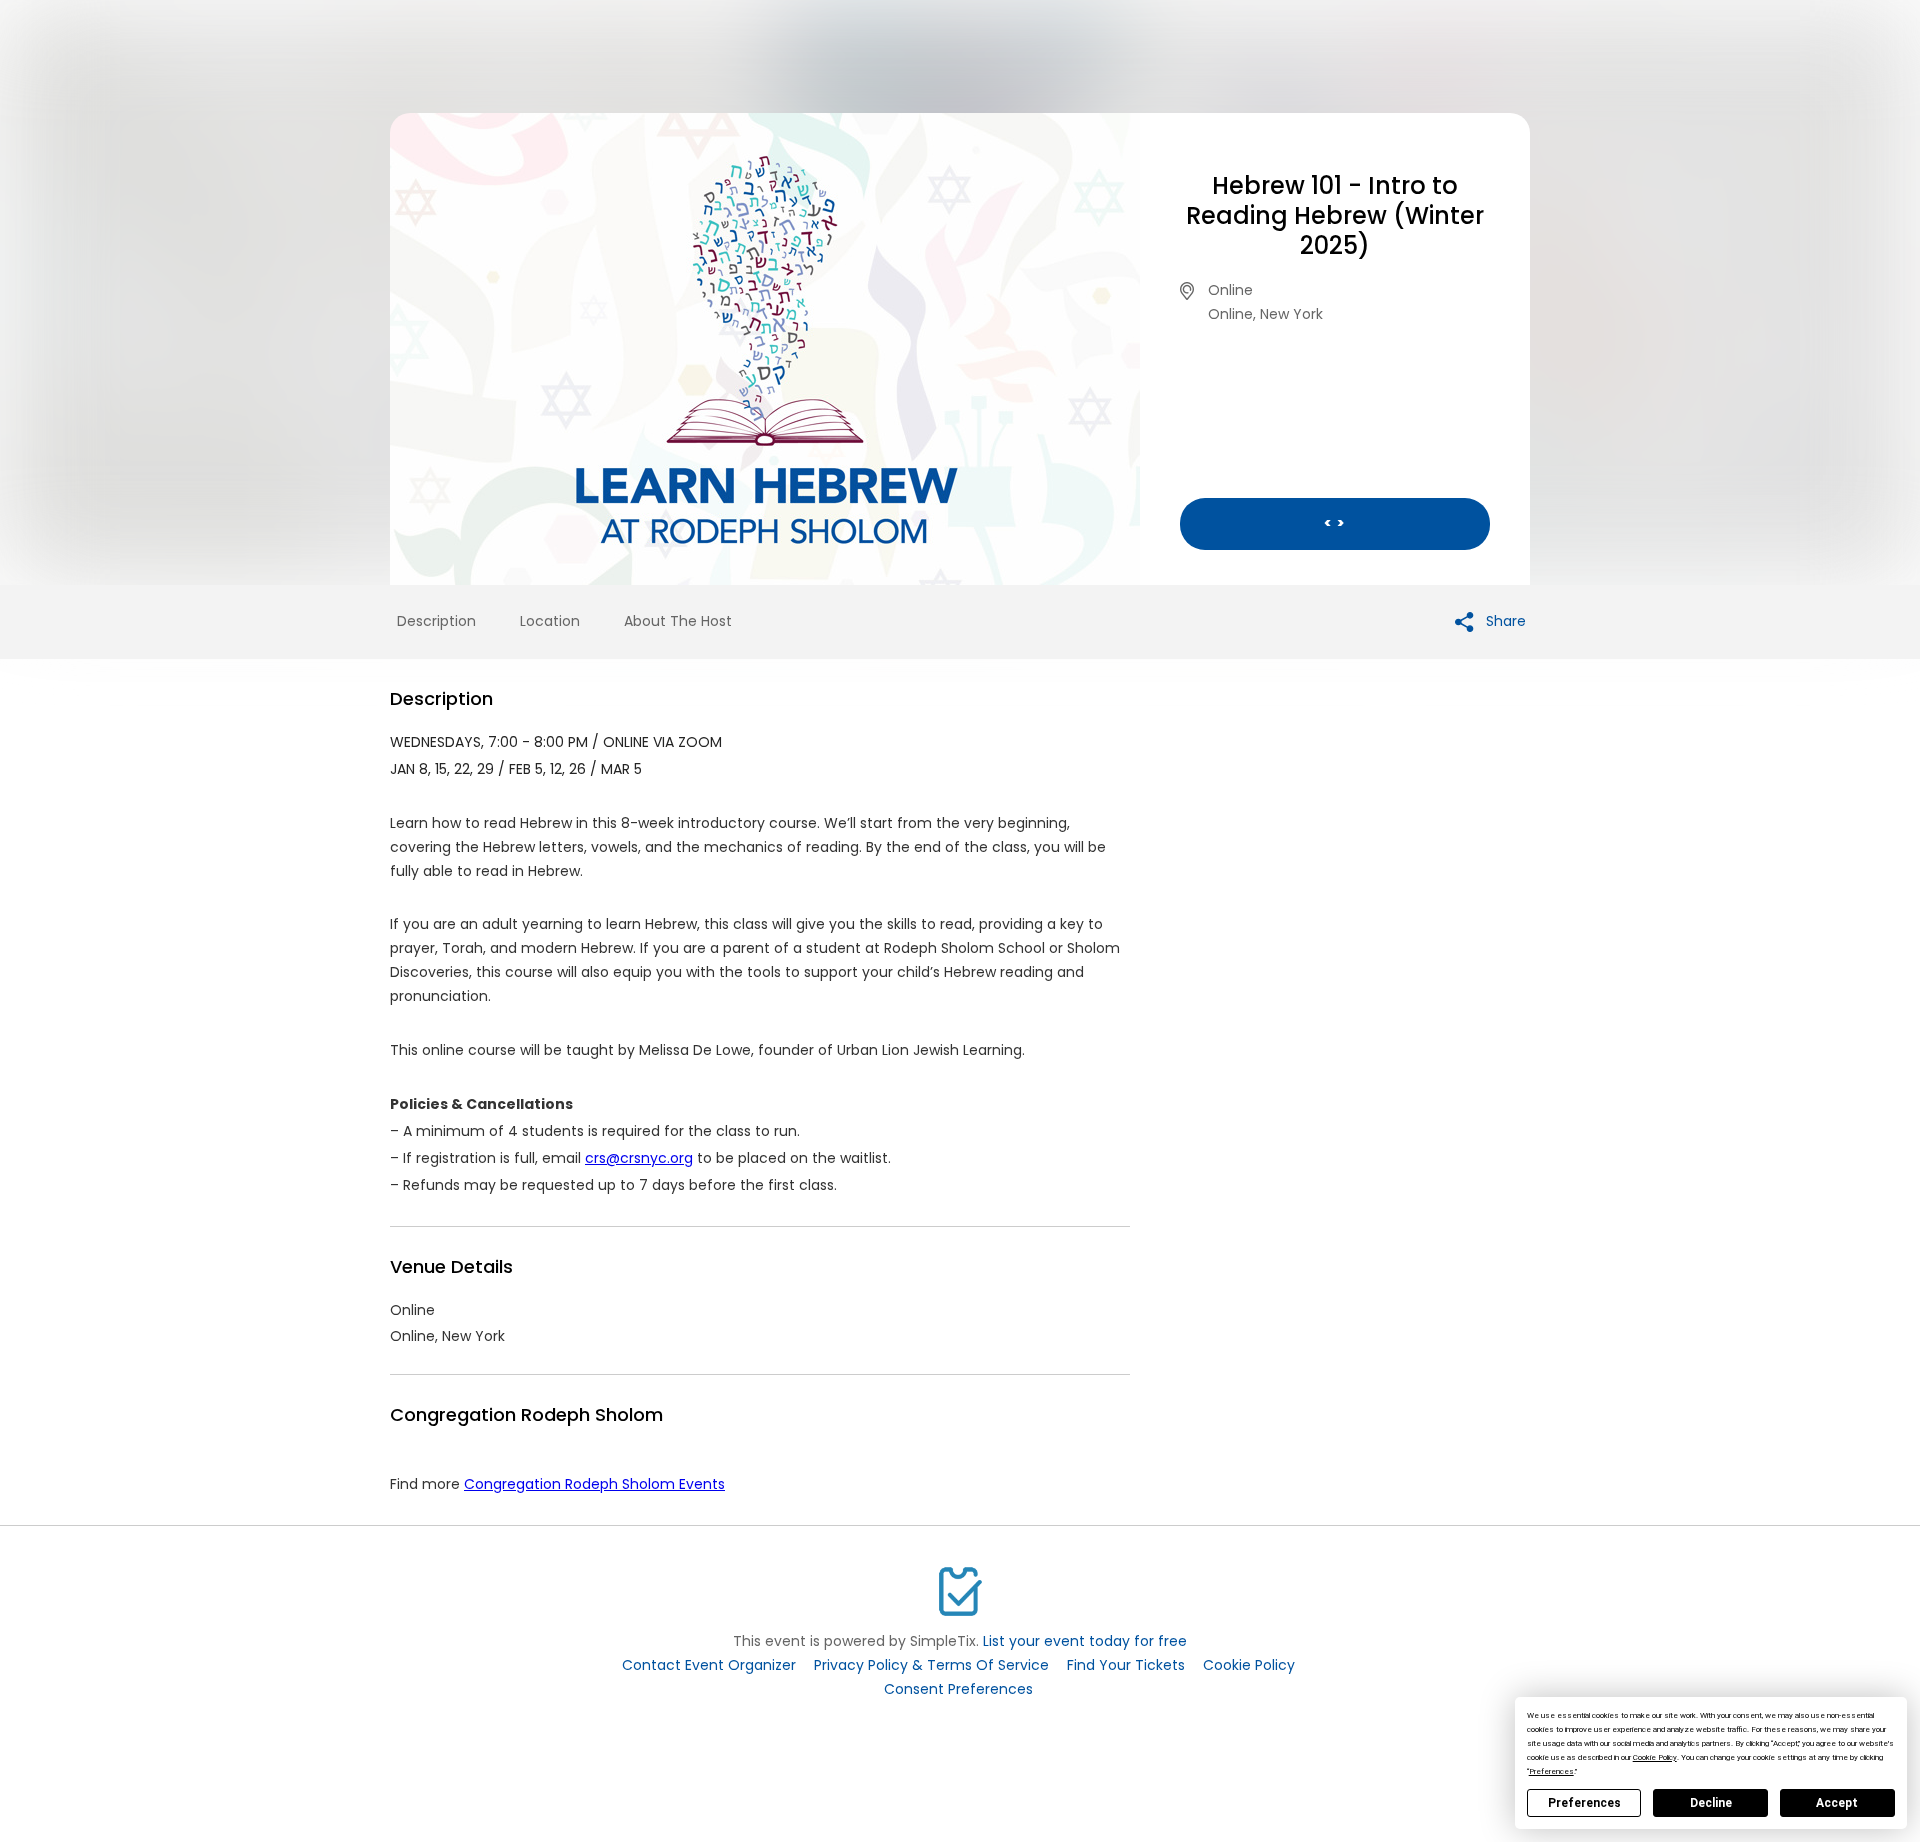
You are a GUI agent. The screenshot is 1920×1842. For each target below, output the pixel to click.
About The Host (678, 621)
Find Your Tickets (1126, 1665)
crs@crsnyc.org (639, 1158)
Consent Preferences (958, 1689)
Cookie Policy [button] (1655, 1757)
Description (436, 621)
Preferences (1584, 1803)
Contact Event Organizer (709, 1665)
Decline (1711, 1803)
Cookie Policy (1249, 1665)
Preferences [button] (1551, 1771)
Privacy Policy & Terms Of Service (931, 1665)
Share (1504, 621)
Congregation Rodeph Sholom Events (594, 1484)
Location (550, 621)
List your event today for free (1085, 1641)
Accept (1837, 1803)
